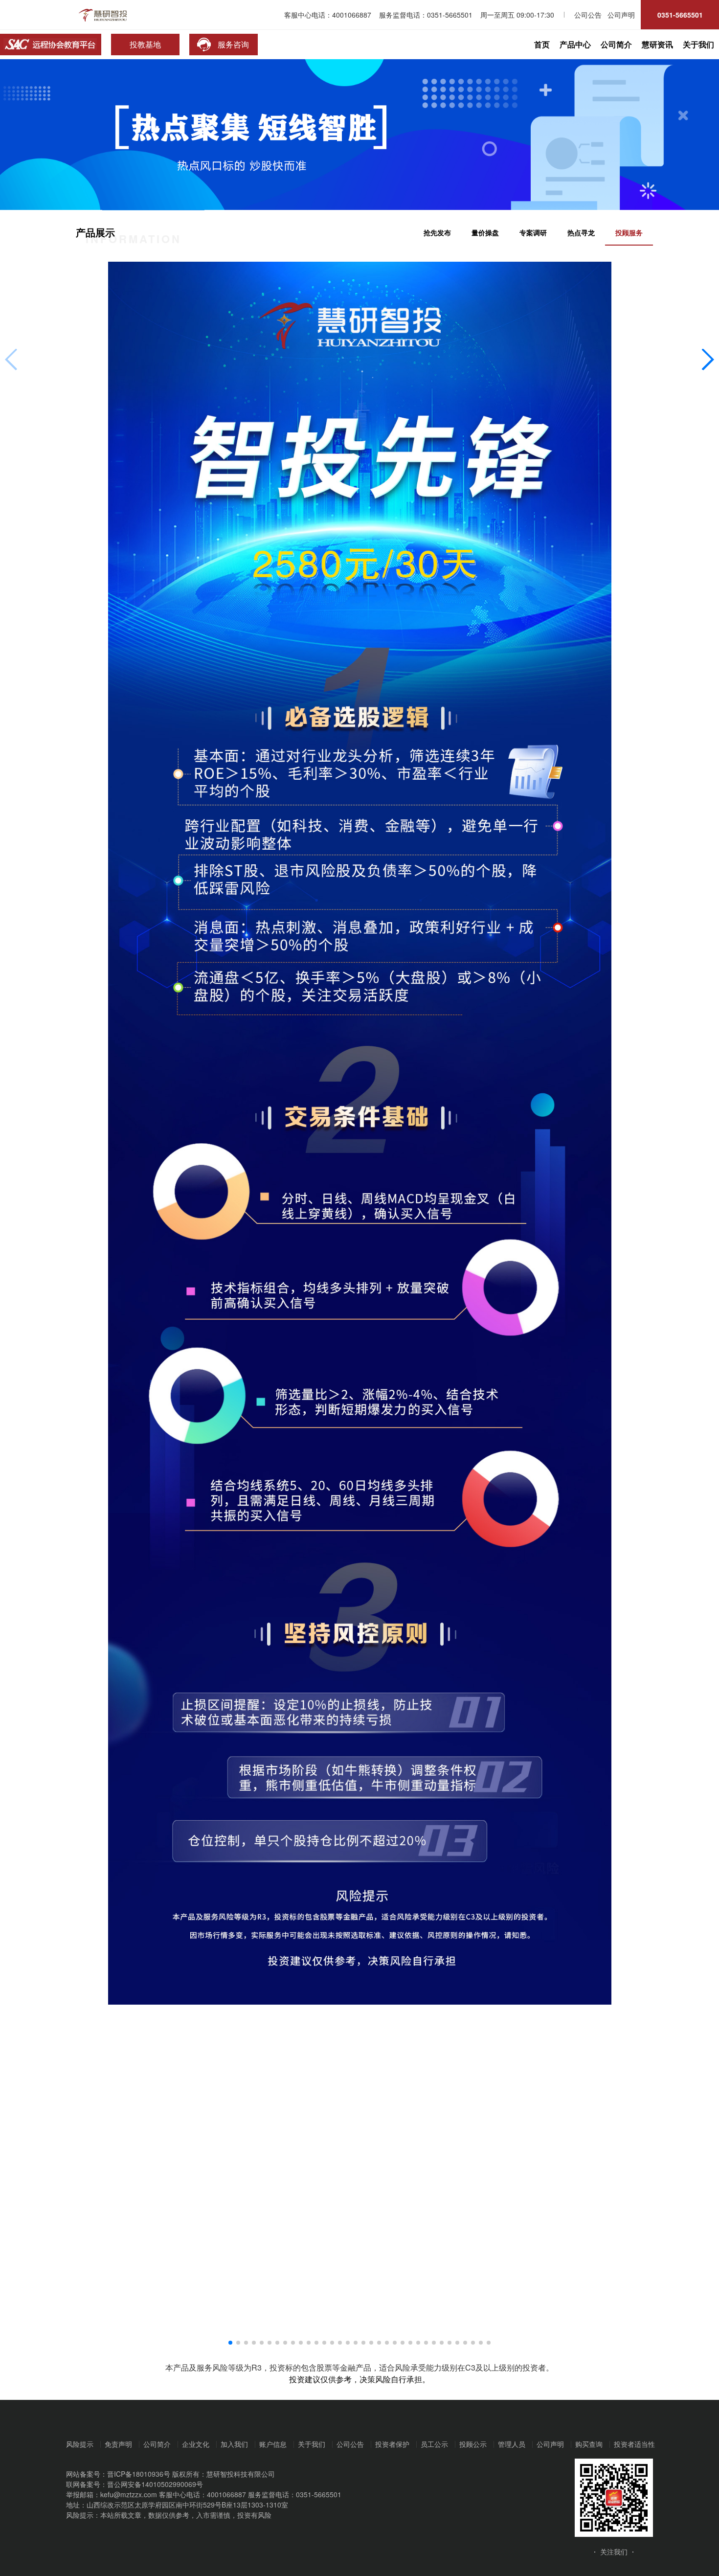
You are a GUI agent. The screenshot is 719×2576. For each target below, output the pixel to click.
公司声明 (550, 2444)
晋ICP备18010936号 (139, 2474)
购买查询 (589, 2444)
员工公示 (434, 2444)
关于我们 (698, 44)
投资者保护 (392, 2444)
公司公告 (350, 2444)
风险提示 (80, 2444)
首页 (542, 44)
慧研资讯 (657, 44)
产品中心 (575, 44)
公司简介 (616, 44)
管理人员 (512, 2444)
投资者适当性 (634, 2444)
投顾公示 (473, 2444)
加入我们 (234, 2444)
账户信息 (273, 2444)
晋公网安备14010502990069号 (155, 2484)
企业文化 (196, 2444)
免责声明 (118, 2444)
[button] (230, 2343)
